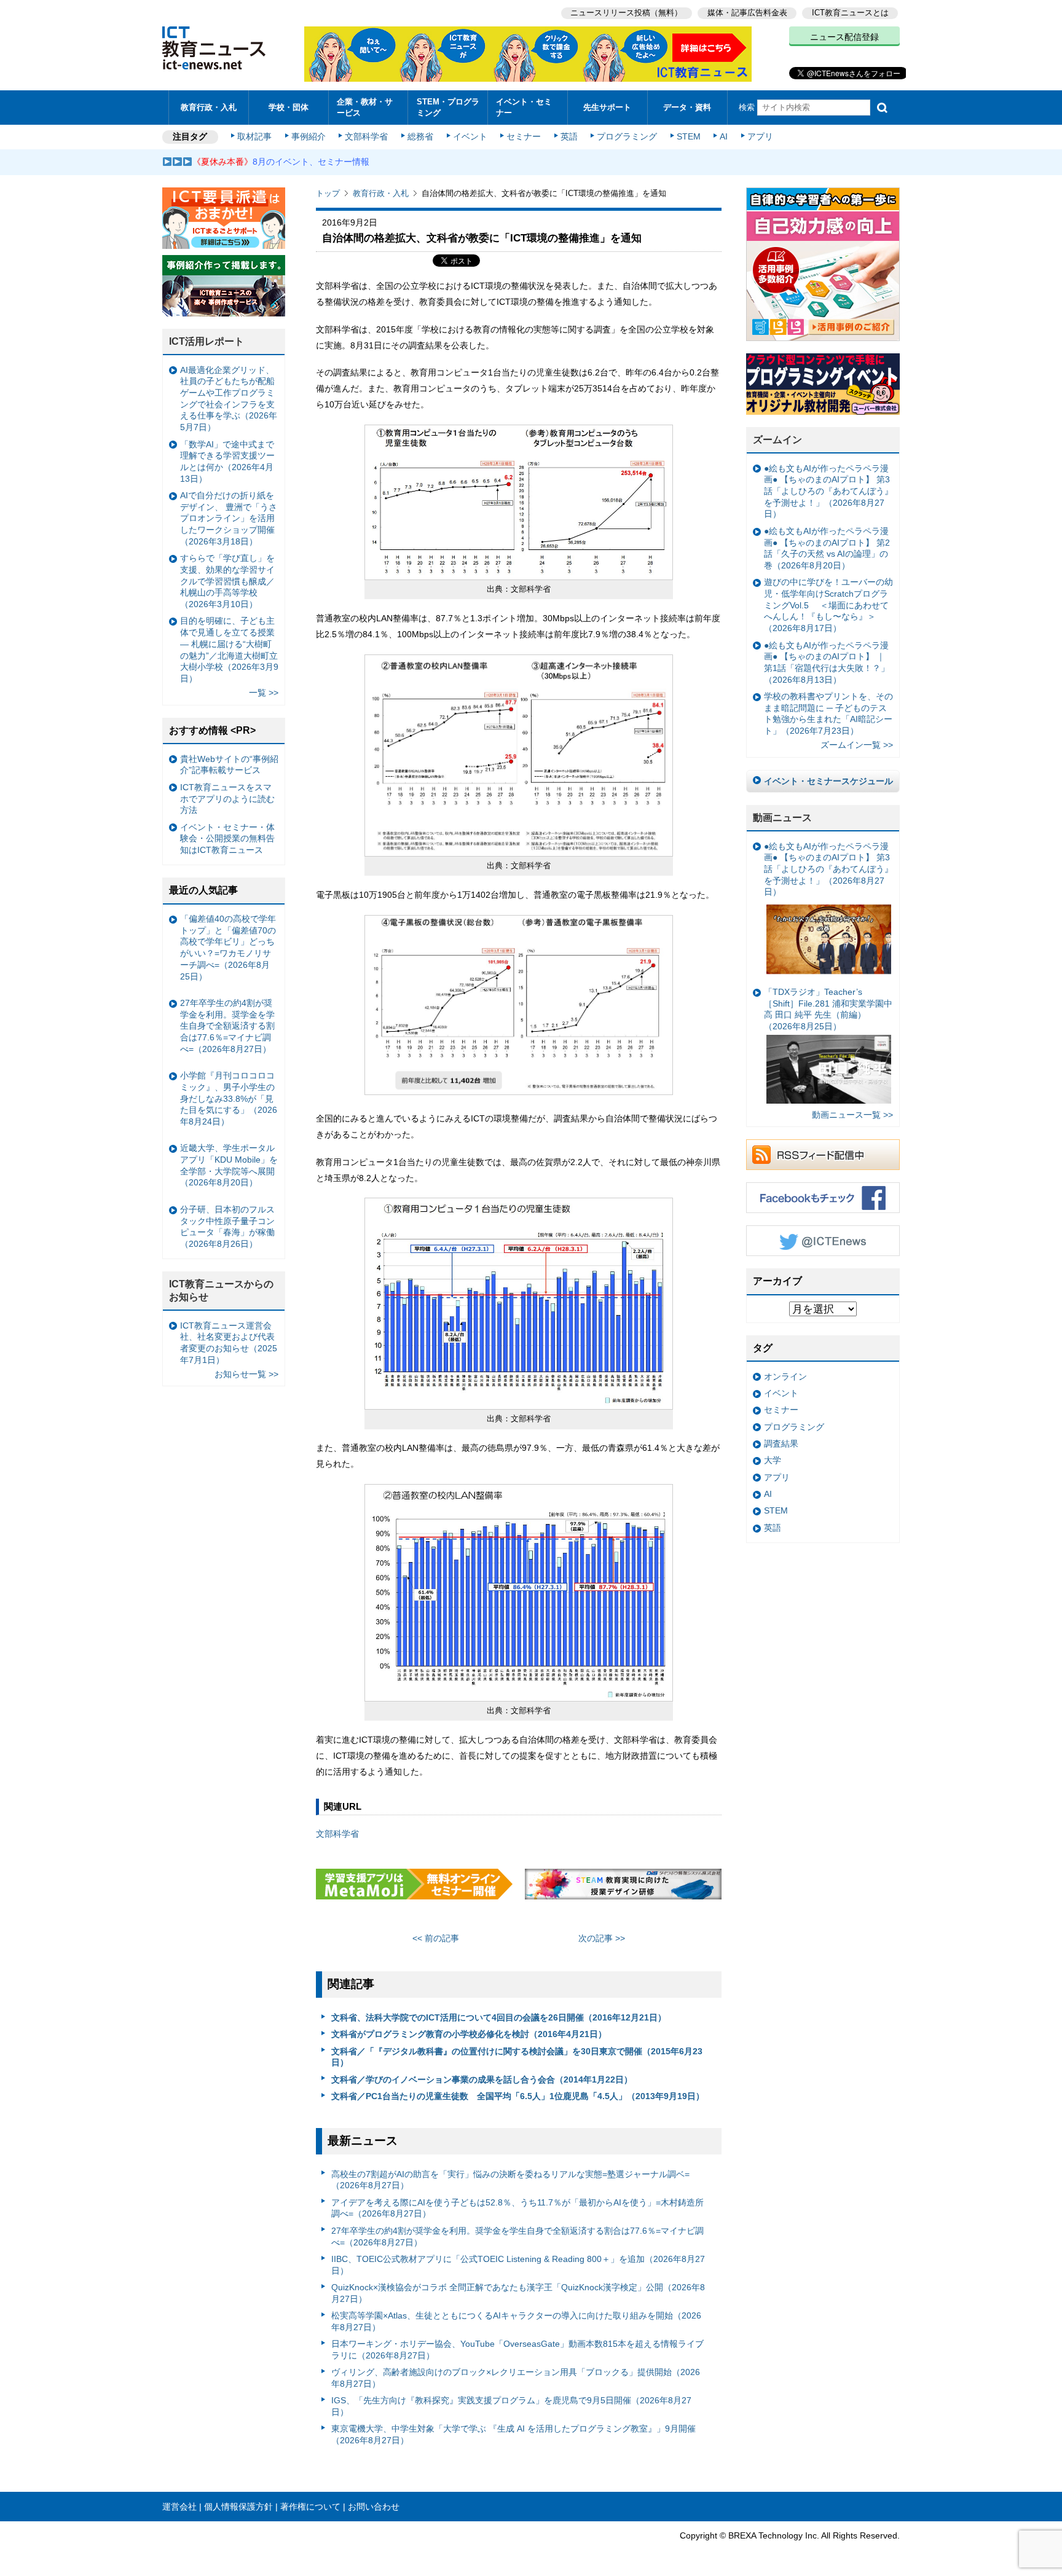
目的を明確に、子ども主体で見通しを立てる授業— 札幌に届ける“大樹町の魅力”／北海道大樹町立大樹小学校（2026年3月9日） (229, 650)
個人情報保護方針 (238, 2507)
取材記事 (254, 136)
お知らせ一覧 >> (246, 1374)
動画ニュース (782, 818)
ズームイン (777, 440)
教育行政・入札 (209, 107)
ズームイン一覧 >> (857, 745)
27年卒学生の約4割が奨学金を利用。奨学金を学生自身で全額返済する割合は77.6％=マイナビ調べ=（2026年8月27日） (517, 2236)
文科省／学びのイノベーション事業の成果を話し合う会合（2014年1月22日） (482, 2079)
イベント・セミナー (524, 107)
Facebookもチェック (823, 1198)
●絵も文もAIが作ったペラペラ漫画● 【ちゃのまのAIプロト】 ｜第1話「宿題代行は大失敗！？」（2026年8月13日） (827, 662)
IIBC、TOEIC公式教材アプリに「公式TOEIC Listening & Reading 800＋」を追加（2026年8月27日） (518, 2265)
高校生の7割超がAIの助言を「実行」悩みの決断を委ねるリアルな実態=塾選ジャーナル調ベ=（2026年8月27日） (510, 2180)
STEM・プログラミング (448, 107)
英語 (569, 136)
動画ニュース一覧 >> (852, 1115)
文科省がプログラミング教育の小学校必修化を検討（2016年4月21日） (469, 2034)
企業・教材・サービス (365, 107)
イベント (470, 136)
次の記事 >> (602, 1938)
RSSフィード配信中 (823, 1155)
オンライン (785, 1376)
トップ (328, 193)
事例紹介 (309, 136)
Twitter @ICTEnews (823, 1241)
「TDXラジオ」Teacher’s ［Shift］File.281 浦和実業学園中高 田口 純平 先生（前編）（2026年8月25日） (828, 1009)
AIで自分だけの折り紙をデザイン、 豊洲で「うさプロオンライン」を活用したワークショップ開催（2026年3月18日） (229, 518)
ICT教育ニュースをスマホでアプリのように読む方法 (227, 799)
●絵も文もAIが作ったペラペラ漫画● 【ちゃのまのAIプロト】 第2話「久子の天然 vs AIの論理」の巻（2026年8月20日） (827, 548)
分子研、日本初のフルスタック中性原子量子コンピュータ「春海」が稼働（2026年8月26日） (227, 1227)
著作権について (310, 2507)
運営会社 (179, 2507)
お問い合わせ (374, 2507)
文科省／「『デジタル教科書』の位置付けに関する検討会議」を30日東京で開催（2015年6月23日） (517, 2057)
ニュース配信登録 (844, 37)
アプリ (760, 136)
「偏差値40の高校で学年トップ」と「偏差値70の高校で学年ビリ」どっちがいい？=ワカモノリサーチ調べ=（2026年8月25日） (228, 948)
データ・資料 (687, 107)
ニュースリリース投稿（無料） (626, 13)
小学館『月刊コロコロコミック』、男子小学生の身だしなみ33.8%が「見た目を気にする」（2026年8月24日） (229, 1098)
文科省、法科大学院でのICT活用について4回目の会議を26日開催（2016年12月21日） (499, 2017)
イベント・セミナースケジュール (828, 781)
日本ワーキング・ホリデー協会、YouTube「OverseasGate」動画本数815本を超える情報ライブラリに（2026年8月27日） (517, 2350)
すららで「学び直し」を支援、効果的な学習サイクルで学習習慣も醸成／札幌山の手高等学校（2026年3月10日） (227, 581)
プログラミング (627, 136)
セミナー (524, 136)
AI (724, 136)
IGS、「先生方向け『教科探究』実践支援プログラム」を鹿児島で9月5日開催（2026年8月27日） (511, 2406)
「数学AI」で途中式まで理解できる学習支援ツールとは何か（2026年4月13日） (227, 461)
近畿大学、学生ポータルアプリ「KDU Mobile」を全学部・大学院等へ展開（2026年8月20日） (229, 1165)
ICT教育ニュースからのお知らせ (221, 1290)
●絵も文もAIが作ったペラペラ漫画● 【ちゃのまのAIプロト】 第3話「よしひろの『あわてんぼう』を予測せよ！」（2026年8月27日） (828, 491)
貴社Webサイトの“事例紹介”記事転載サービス (229, 765)
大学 (773, 1460)
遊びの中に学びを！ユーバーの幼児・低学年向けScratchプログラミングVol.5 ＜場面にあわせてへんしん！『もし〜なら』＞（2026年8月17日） (828, 605)
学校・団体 (289, 107)
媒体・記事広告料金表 (747, 13)
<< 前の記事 (436, 1938)
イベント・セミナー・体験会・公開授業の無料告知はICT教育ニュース (227, 838)
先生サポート (607, 107)
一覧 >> (264, 693)
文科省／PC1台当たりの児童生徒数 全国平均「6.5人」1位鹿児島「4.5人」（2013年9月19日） (518, 2096)
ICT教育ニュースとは (850, 13)
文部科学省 (366, 136)
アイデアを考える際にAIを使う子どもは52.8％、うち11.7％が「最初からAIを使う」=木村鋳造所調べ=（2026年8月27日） (517, 2208)
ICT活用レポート (206, 341)
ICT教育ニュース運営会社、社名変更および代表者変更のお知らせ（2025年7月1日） (229, 1343)
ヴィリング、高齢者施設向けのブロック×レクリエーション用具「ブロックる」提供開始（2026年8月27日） (516, 2378)
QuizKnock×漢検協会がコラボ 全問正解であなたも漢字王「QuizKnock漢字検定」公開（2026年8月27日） (518, 2293)
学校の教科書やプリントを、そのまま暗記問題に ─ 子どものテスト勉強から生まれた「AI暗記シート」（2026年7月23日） (828, 713)
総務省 (420, 136)
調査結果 (781, 1443)
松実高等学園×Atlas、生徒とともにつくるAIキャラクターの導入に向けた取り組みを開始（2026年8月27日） (516, 2321)
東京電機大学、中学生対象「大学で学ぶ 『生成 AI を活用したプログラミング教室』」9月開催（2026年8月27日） (513, 2434)
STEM (689, 136)
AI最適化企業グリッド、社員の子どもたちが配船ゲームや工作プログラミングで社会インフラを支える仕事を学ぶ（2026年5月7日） (229, 399)
